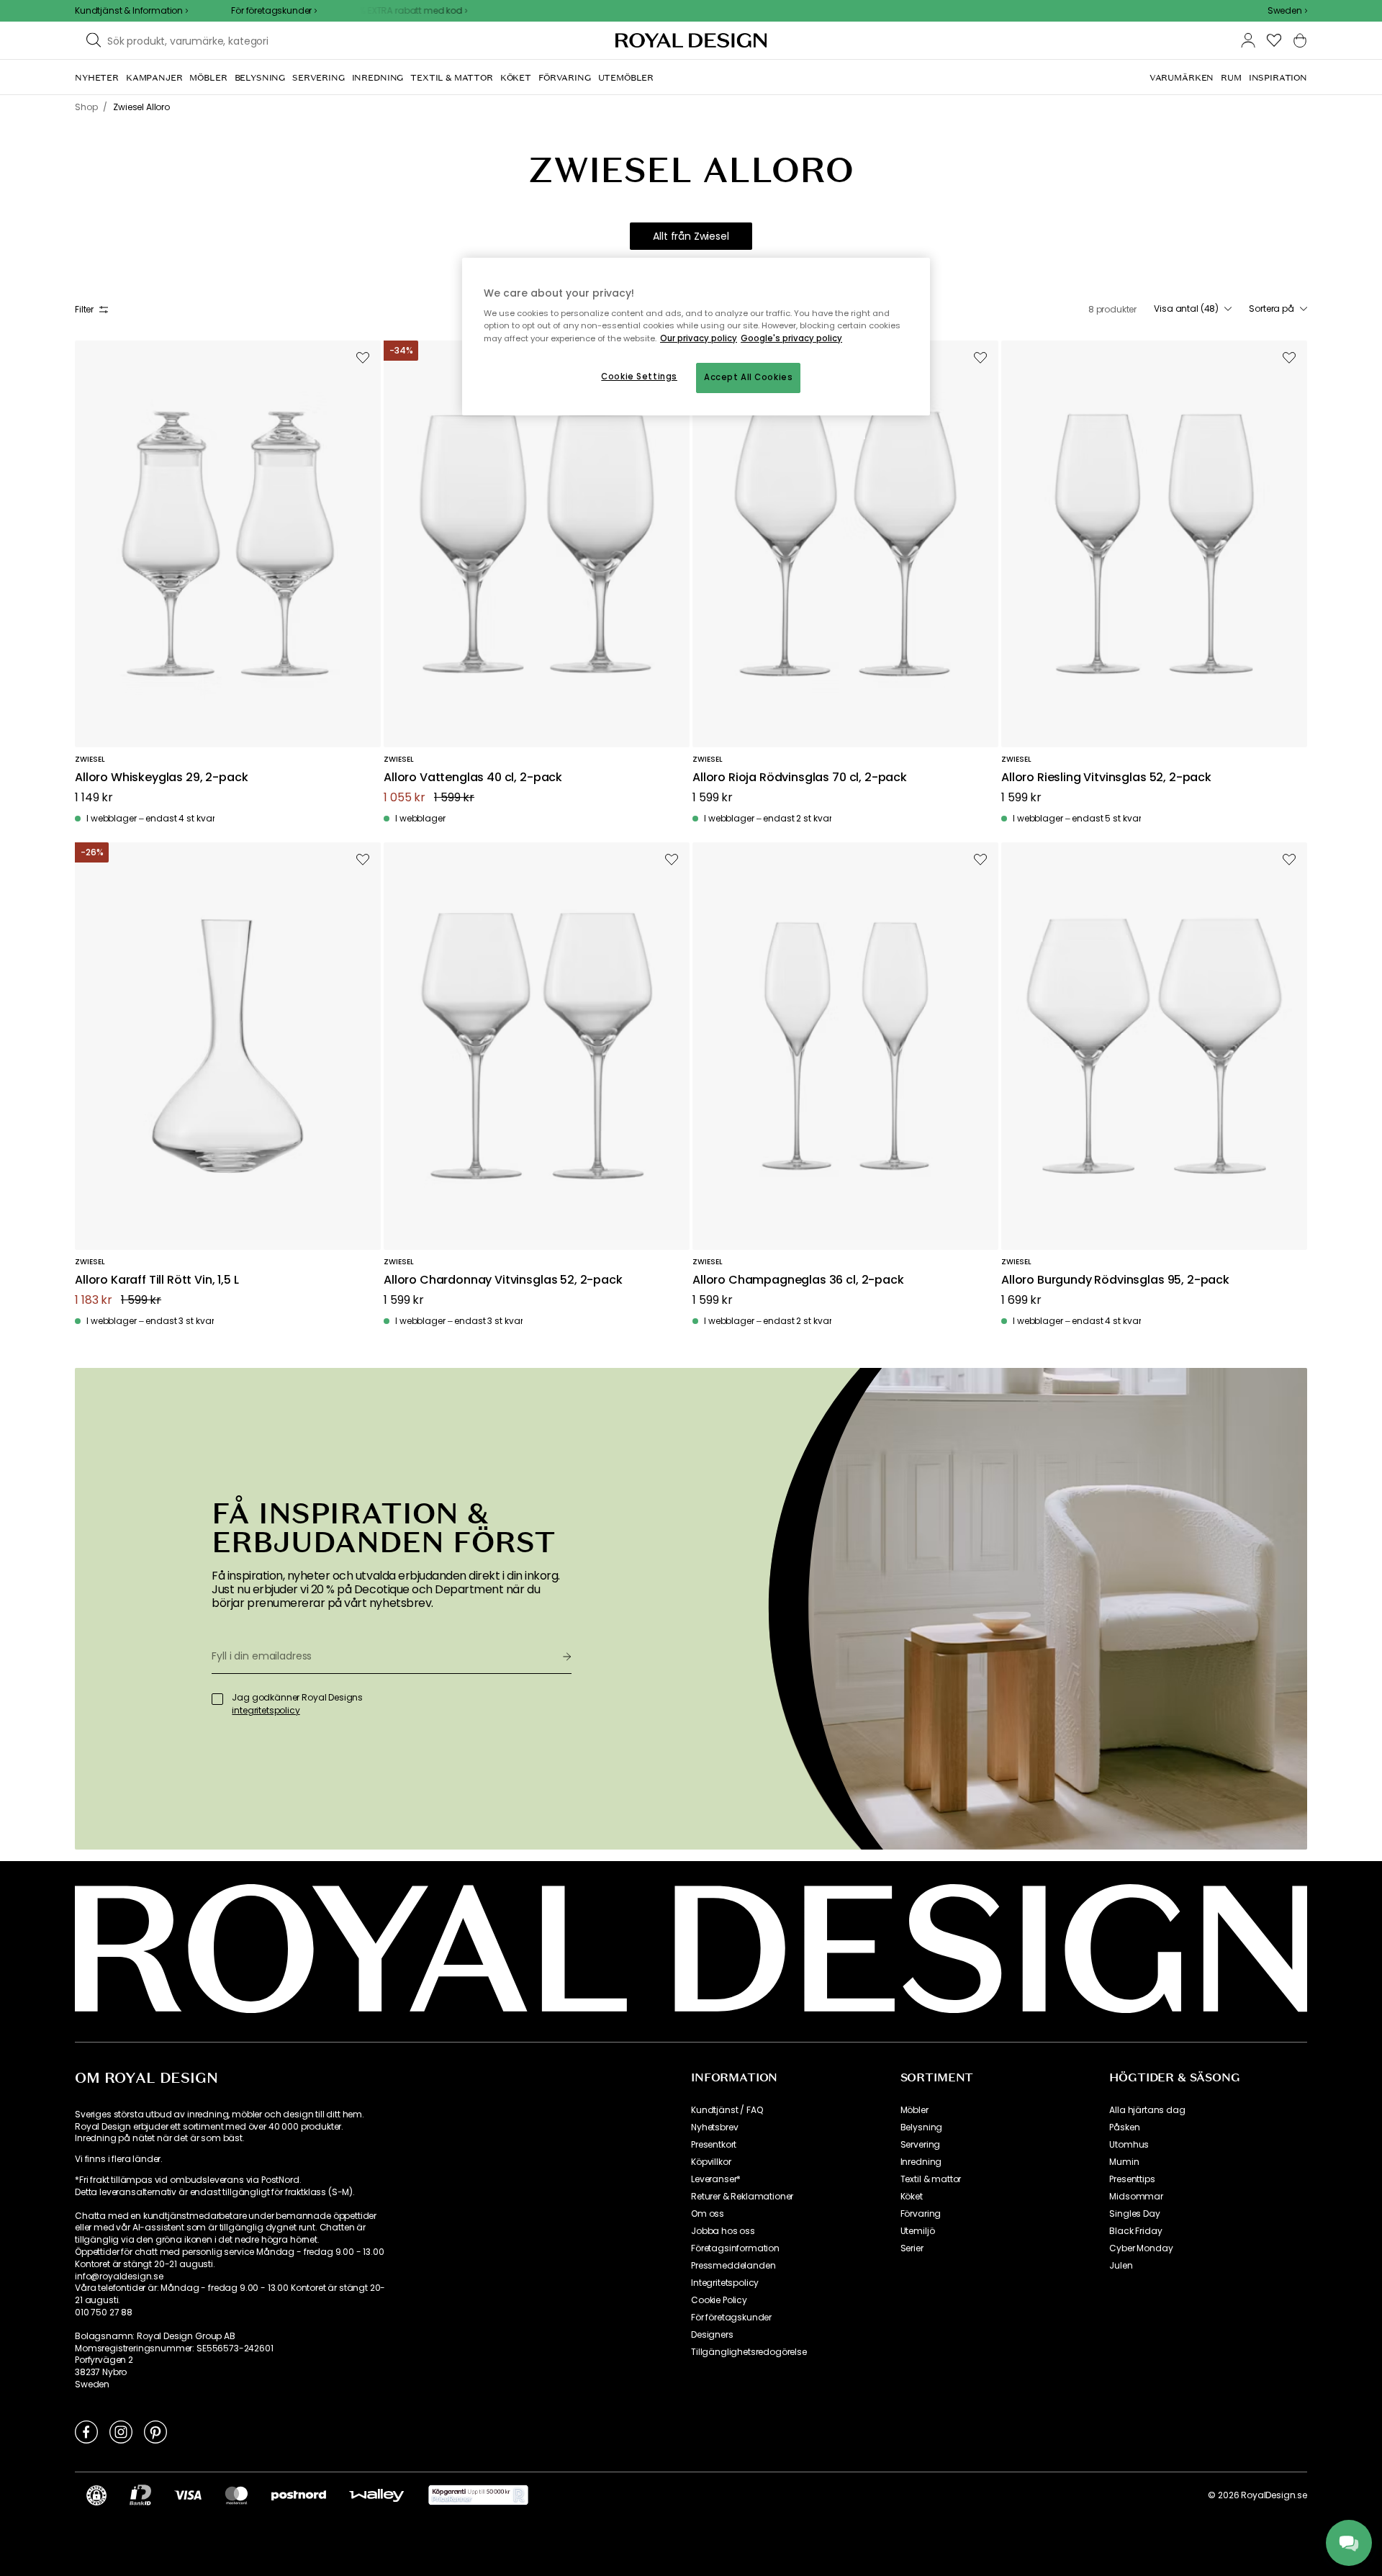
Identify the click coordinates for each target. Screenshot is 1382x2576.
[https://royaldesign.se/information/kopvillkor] (478, 2495)
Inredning (921, 2162)
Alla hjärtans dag (1147, 2110)
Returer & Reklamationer (742, 2197)
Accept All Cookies (748, 377)
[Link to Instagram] (121, 2431)
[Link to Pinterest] (155, 2431)
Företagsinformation (735, 2248)
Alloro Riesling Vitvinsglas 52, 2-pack (1106, 778)
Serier (912, 2248)
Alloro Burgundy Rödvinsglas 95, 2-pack (1115, 1280)
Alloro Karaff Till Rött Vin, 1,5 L (157, 1280)
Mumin (1124, 2162)
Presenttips (1132, 2179)
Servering (921, 2145)
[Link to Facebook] (86, 2431)
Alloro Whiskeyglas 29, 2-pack (161, 778)
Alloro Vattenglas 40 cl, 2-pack (473, 778)
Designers (712, 2335)
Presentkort (714, 2145)
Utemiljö (918, 2231)
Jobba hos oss (723, 2231)
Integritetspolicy (725, 2283)
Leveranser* (716, 2179)
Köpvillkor (711, 2162)
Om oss (708, 2214)
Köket (912, 2197)
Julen (1121, 2266)
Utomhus (1129, 2145)
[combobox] (1287, 11)
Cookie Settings (639, 377)
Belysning (922, 2127)
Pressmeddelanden (733, 2266)
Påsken (1124, 2127)
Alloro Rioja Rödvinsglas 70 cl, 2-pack (800, 778)
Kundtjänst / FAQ (727, 2110)
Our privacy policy (699, 338)
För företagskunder (731, 2318)
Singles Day (1134, 2214)
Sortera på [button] (1272, 309)
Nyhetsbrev (714, 2127)
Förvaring (921, 2214)
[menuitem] (97, 78)
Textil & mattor (931, 2179)
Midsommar (1136, 2197)
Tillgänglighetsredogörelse (749, 2352)
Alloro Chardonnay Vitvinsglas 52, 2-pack (503, 1280)
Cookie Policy (719, 2300)
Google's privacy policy (791, 338)
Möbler (914, 2110)
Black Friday (1135, 2231)
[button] (1287, 11)
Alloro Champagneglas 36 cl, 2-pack (798, 1280)
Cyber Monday (1141, 2248)
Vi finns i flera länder (118, 2159)
